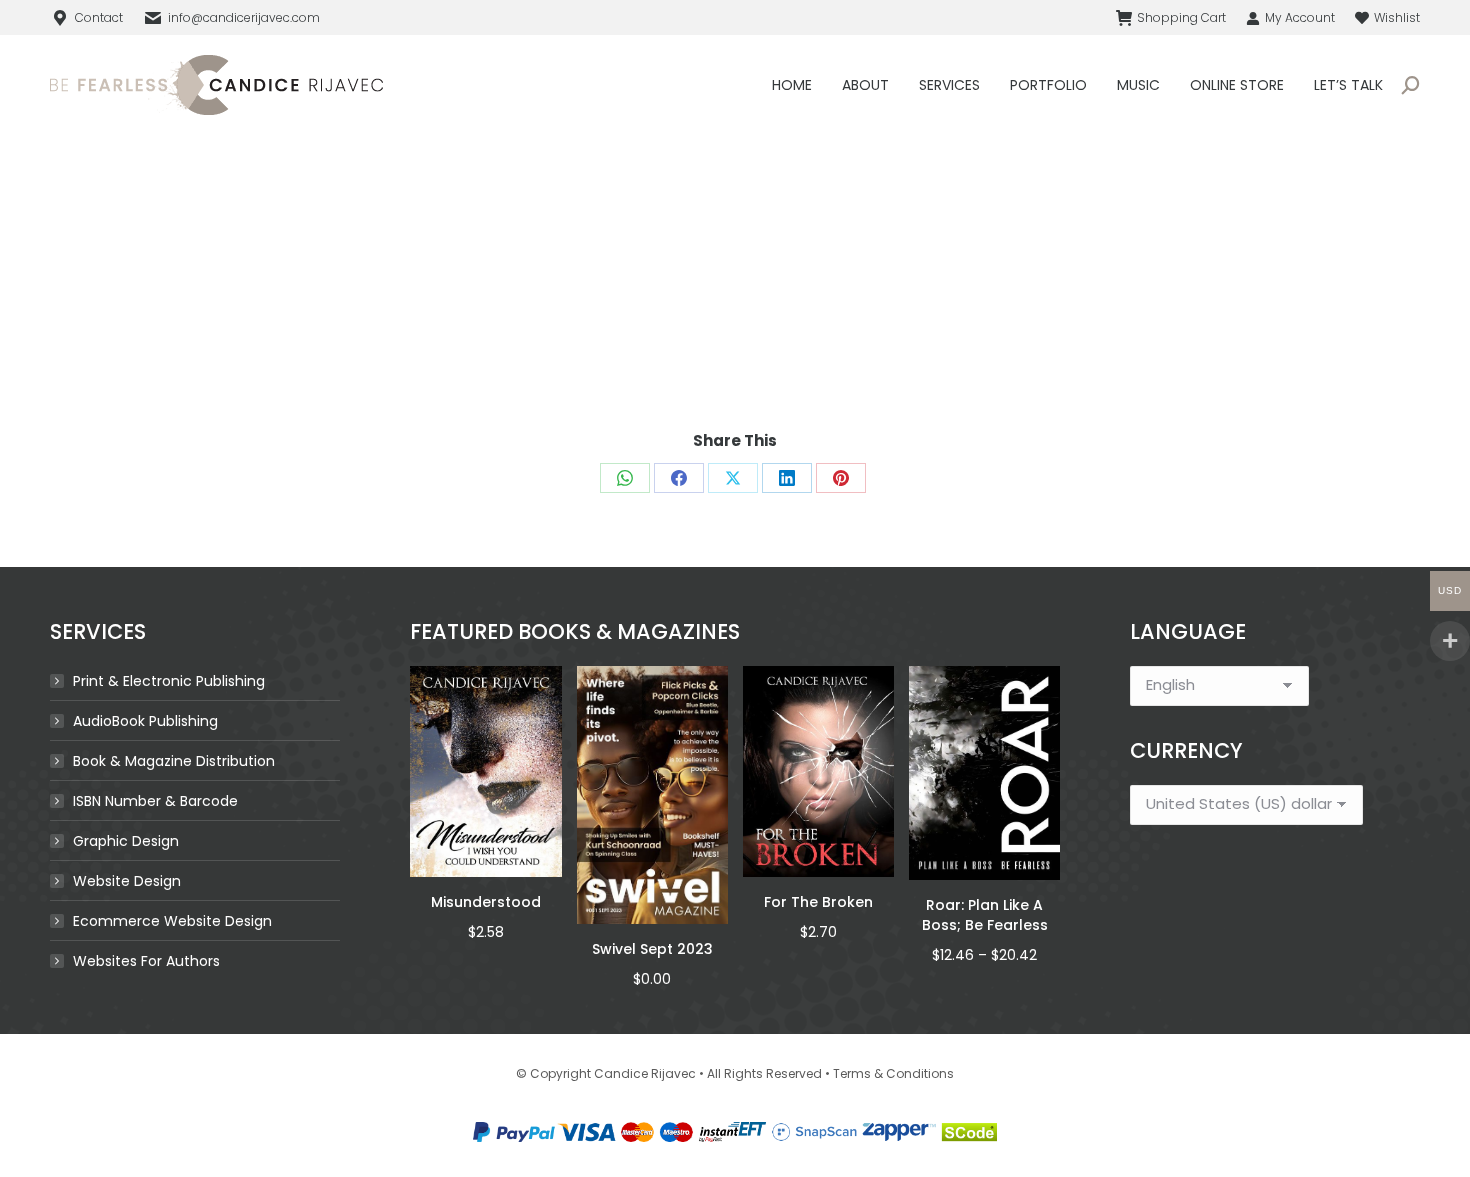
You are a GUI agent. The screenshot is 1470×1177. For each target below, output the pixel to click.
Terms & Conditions (893, 1073)
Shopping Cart (1181, 17)
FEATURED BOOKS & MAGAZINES (575, 631)
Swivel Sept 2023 (652, 949)
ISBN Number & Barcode (155, 801)
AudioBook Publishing (145, 721)
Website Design (127, 881)
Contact (99, 17)
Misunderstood (486, 902)
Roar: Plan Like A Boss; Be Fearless (985, 915)
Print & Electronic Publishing (169, 681)
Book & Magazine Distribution (174, 761)
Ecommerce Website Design (172, 921)
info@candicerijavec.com (244, 17)
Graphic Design (126, 841)
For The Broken (818, 902)
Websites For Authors (146, 961)
